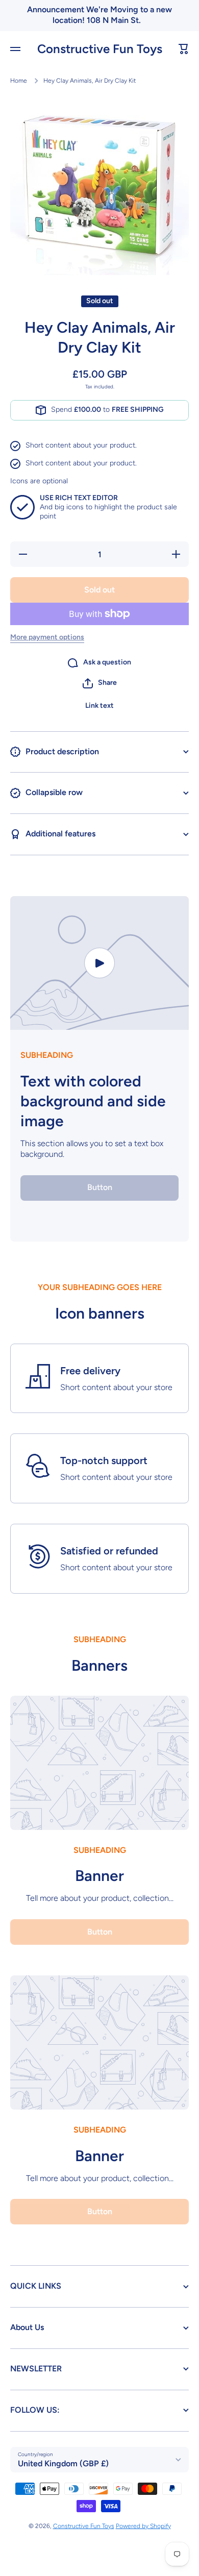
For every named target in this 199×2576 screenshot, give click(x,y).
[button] (184, 49)
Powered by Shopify (143, 2526)
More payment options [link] (47, 637)
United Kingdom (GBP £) (63, 2463)
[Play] (99, 963)
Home (19, 81)
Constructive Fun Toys (84, 2526)
